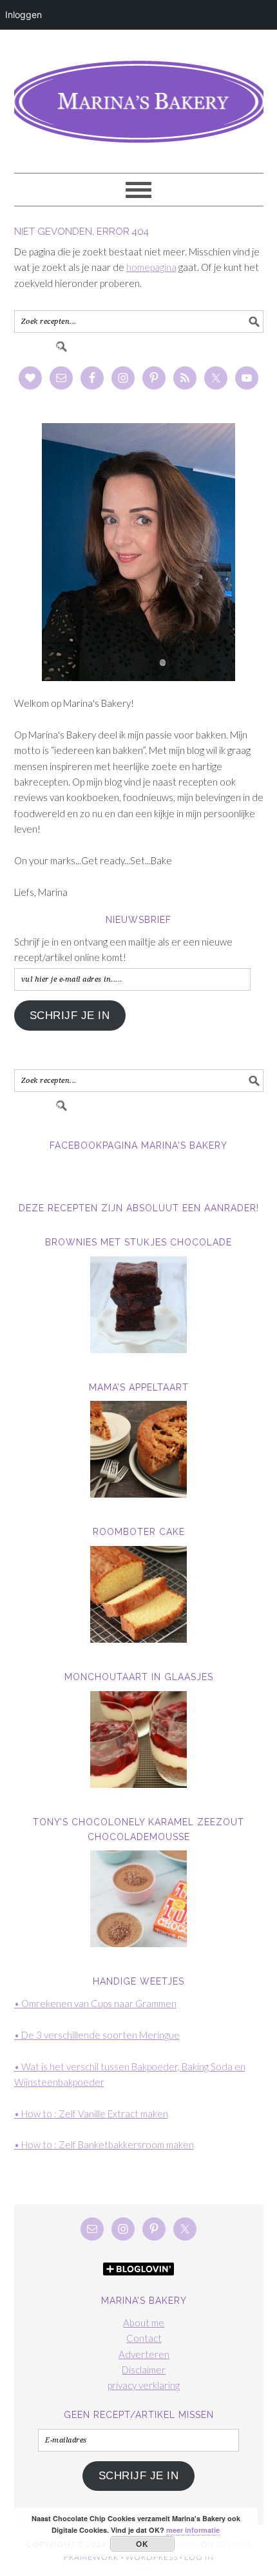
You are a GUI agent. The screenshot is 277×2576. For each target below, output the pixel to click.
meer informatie (193, 2530)
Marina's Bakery (139, 95)
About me (144, 2323)
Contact (144, 2338)
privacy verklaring (144, 2385)
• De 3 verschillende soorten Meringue (97, 2035)
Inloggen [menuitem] (24, 15)
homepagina (151, 267)
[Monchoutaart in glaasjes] (139, 1739)
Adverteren (144, 2354)
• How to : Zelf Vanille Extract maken (91, 2114)
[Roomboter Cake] (139, 1594)
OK (142, 2544)
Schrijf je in (70, 1016)
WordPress (152, 2557)
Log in (199, 2557)
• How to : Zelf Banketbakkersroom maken (104, 2145)
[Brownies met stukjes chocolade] (139, 1305)
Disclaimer (144, 2370)
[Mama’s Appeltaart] (139, 1449)
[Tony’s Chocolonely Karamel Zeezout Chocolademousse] (139, 1899)
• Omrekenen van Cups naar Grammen (95, 2003)
